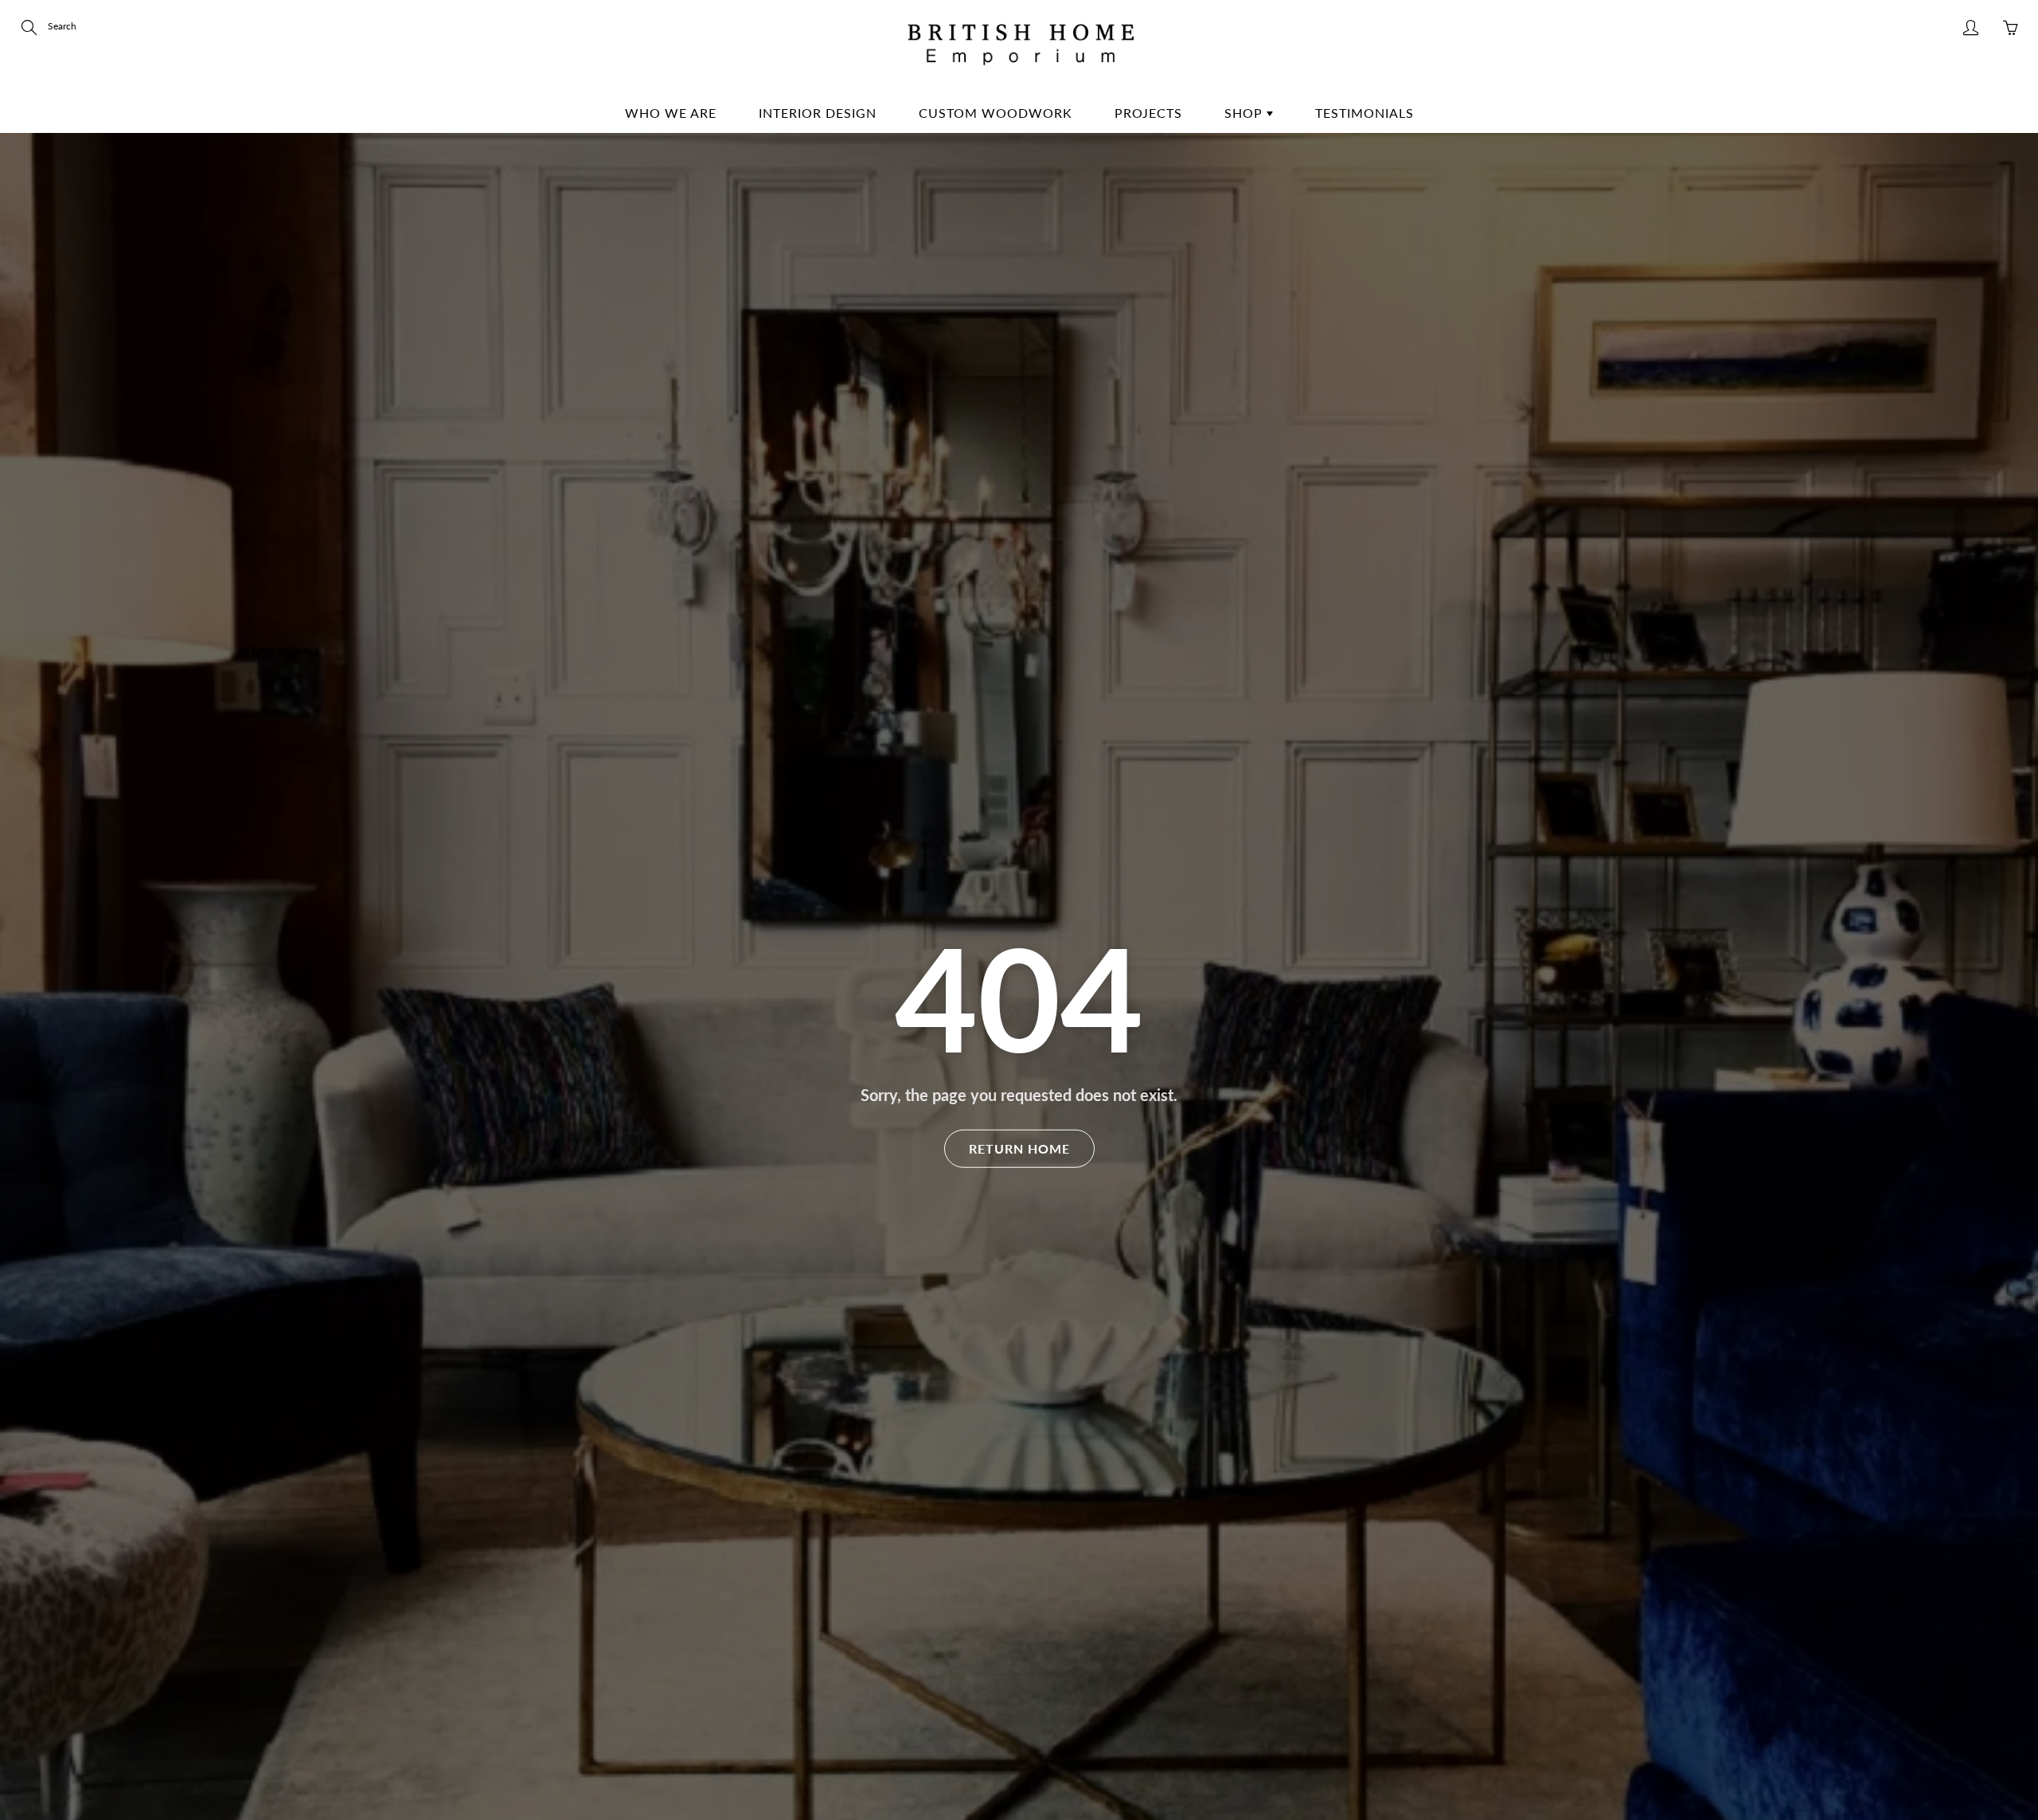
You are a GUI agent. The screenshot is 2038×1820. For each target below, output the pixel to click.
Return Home (1019, 1148)
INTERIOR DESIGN (818, 113)
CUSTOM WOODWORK (996, 113)
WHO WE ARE (671, 113)
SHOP (1245, 113)
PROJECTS (1148, 113)
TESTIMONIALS (1365, 113)
